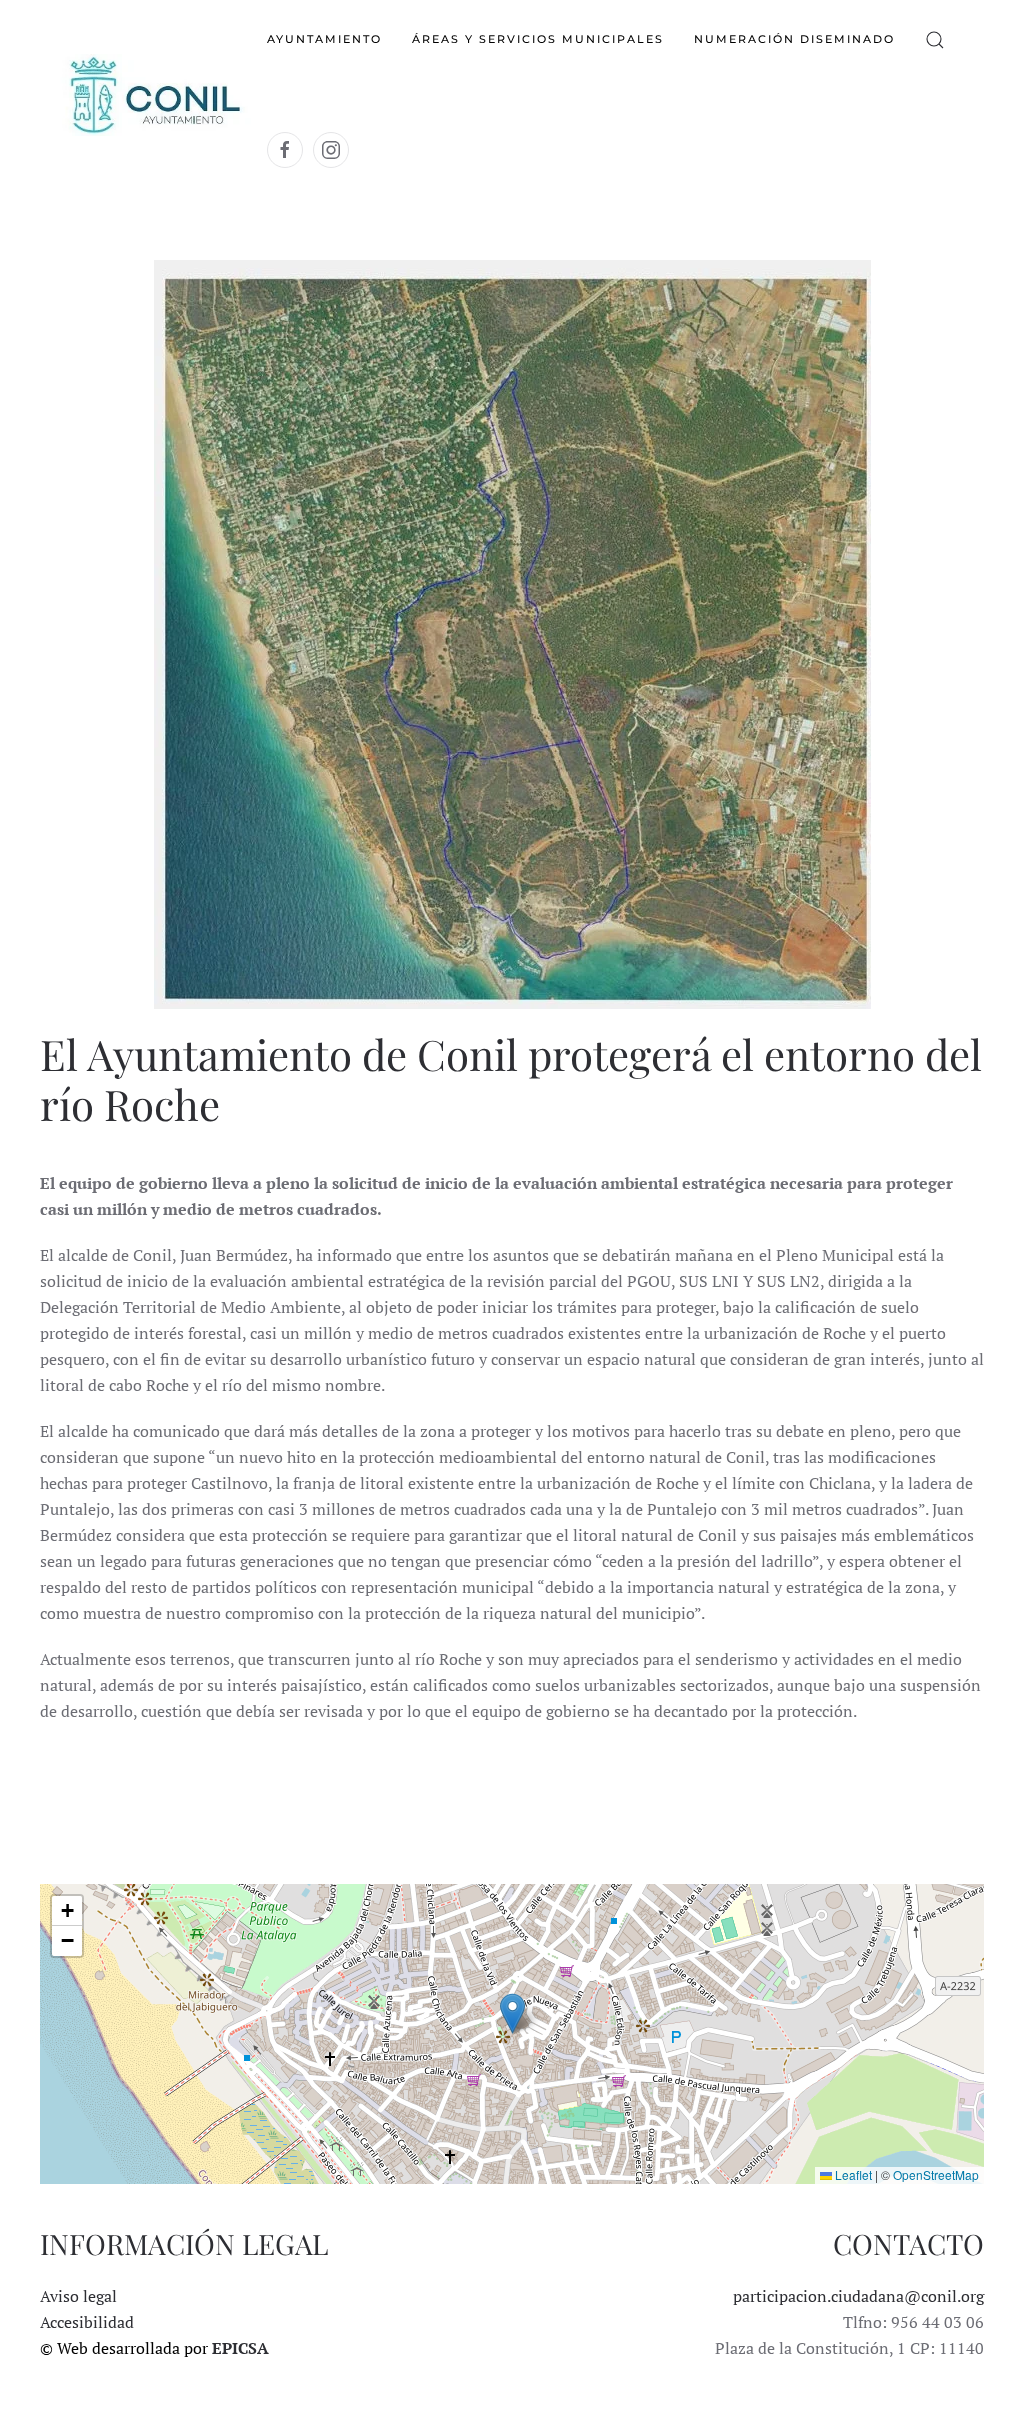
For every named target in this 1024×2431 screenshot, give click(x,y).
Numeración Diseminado (794, 39)
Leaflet (852, 2174)
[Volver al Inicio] (153, 95)
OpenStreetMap (936, 2174)
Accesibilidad (87, 2322)
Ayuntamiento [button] (324, 39)
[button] (935, 40)
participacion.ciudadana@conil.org (858, 2296)
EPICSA (240, 2348)
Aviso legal (78, 2296)
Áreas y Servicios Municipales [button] (538, 39)
